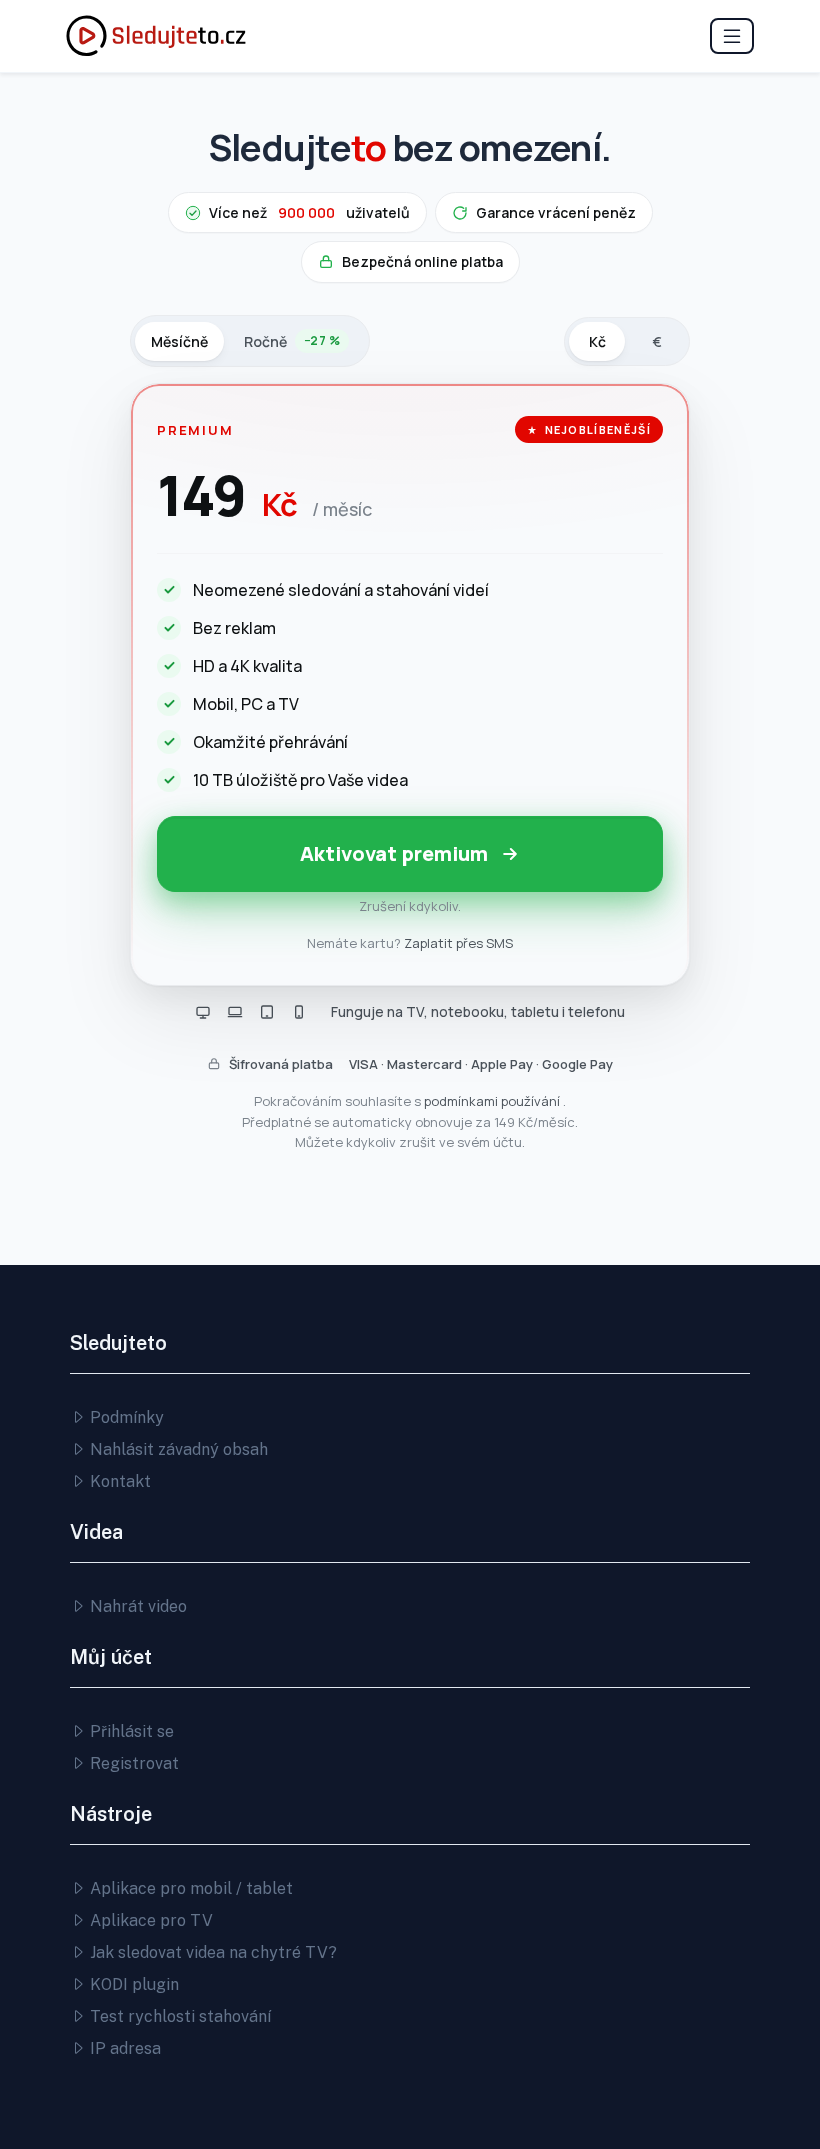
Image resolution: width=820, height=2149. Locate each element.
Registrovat (132, 1763)
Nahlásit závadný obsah (177, 1449)
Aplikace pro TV (149, 1920)
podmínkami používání (493, 1101)
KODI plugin (132, 1984)
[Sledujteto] (156, 36)
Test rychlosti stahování (178, 2016)
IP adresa (123, 2048)
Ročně (292, 341)
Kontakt (118, 1481)
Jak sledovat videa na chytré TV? (211, 1952)
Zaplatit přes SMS (458, 943)
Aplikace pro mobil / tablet (189, 1888)
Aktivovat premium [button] (394, 853)
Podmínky (125, 1417)
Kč (597, 341)
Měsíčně (179, 341)
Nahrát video (136, 1606)
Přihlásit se (130, 1731)
